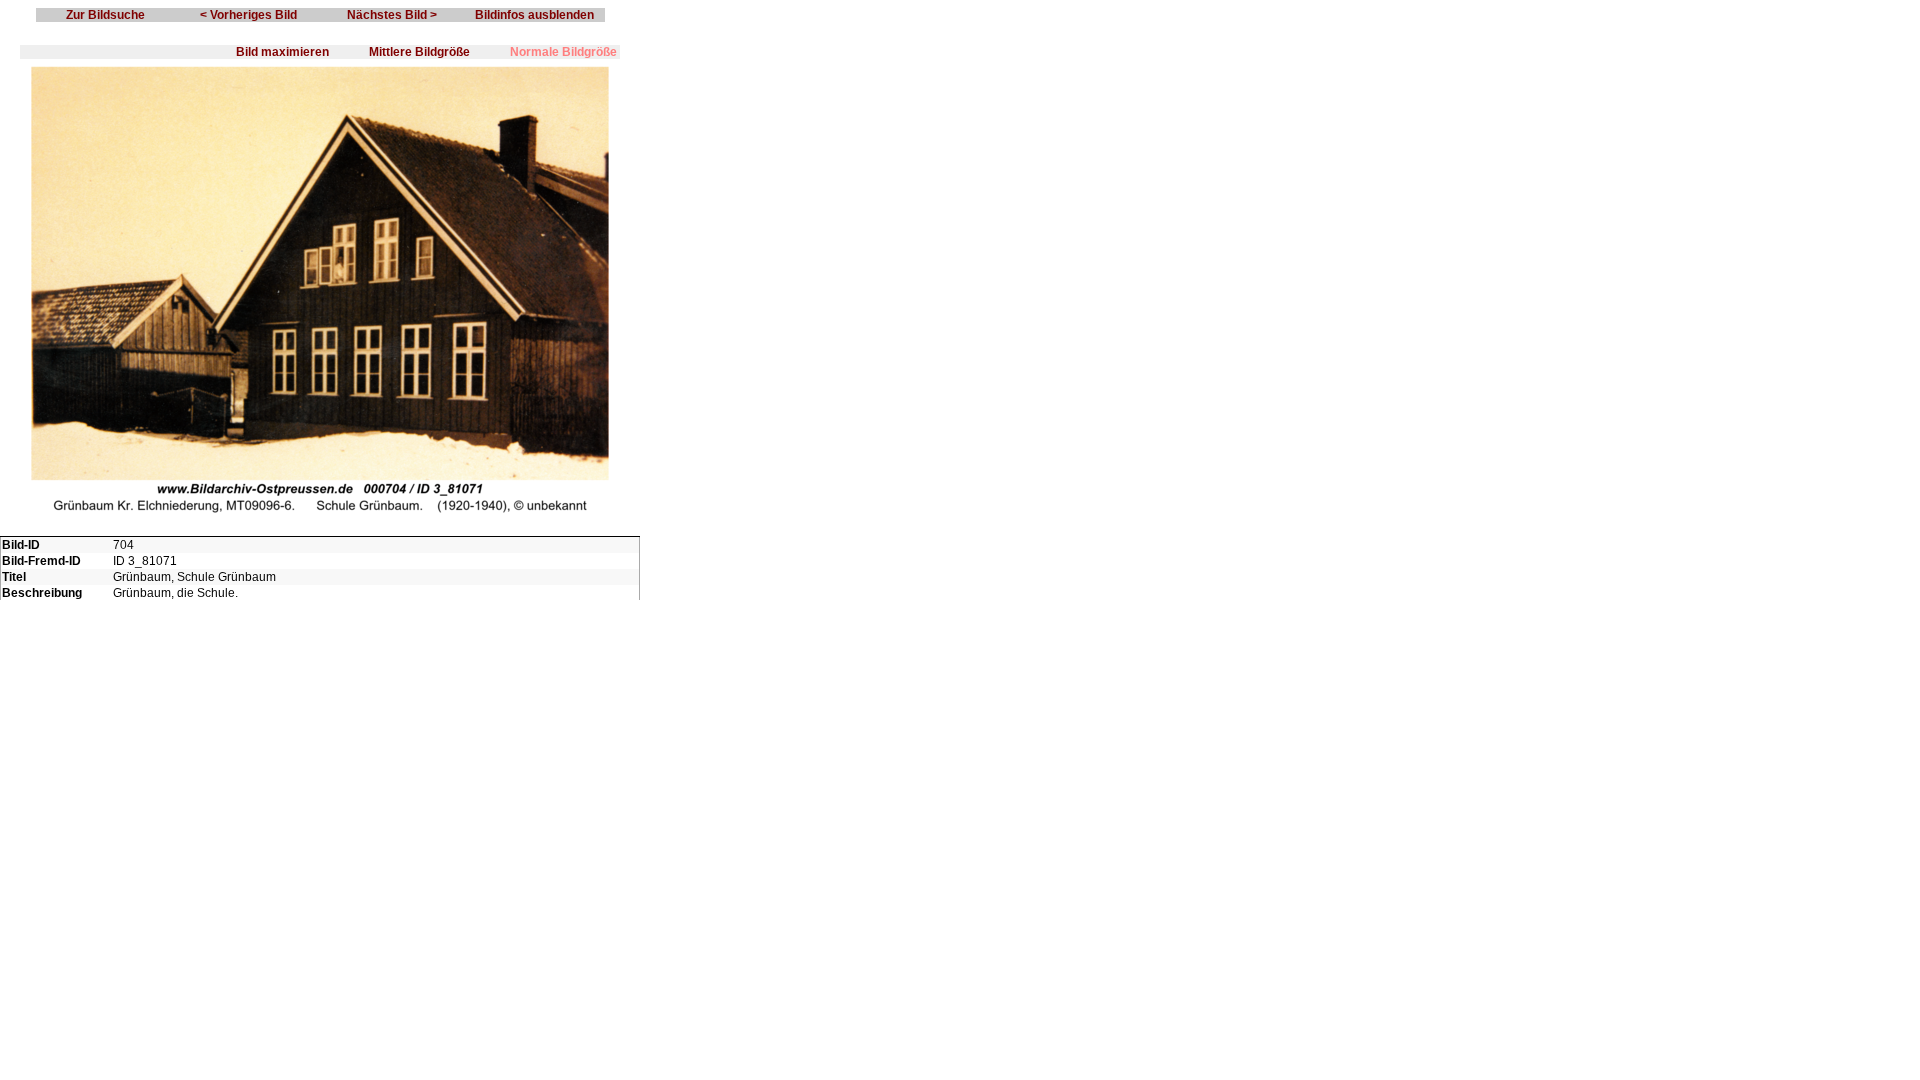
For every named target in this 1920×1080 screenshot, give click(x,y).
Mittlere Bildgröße (419, 52)
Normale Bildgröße (563, 52)
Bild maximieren (282, 52)
